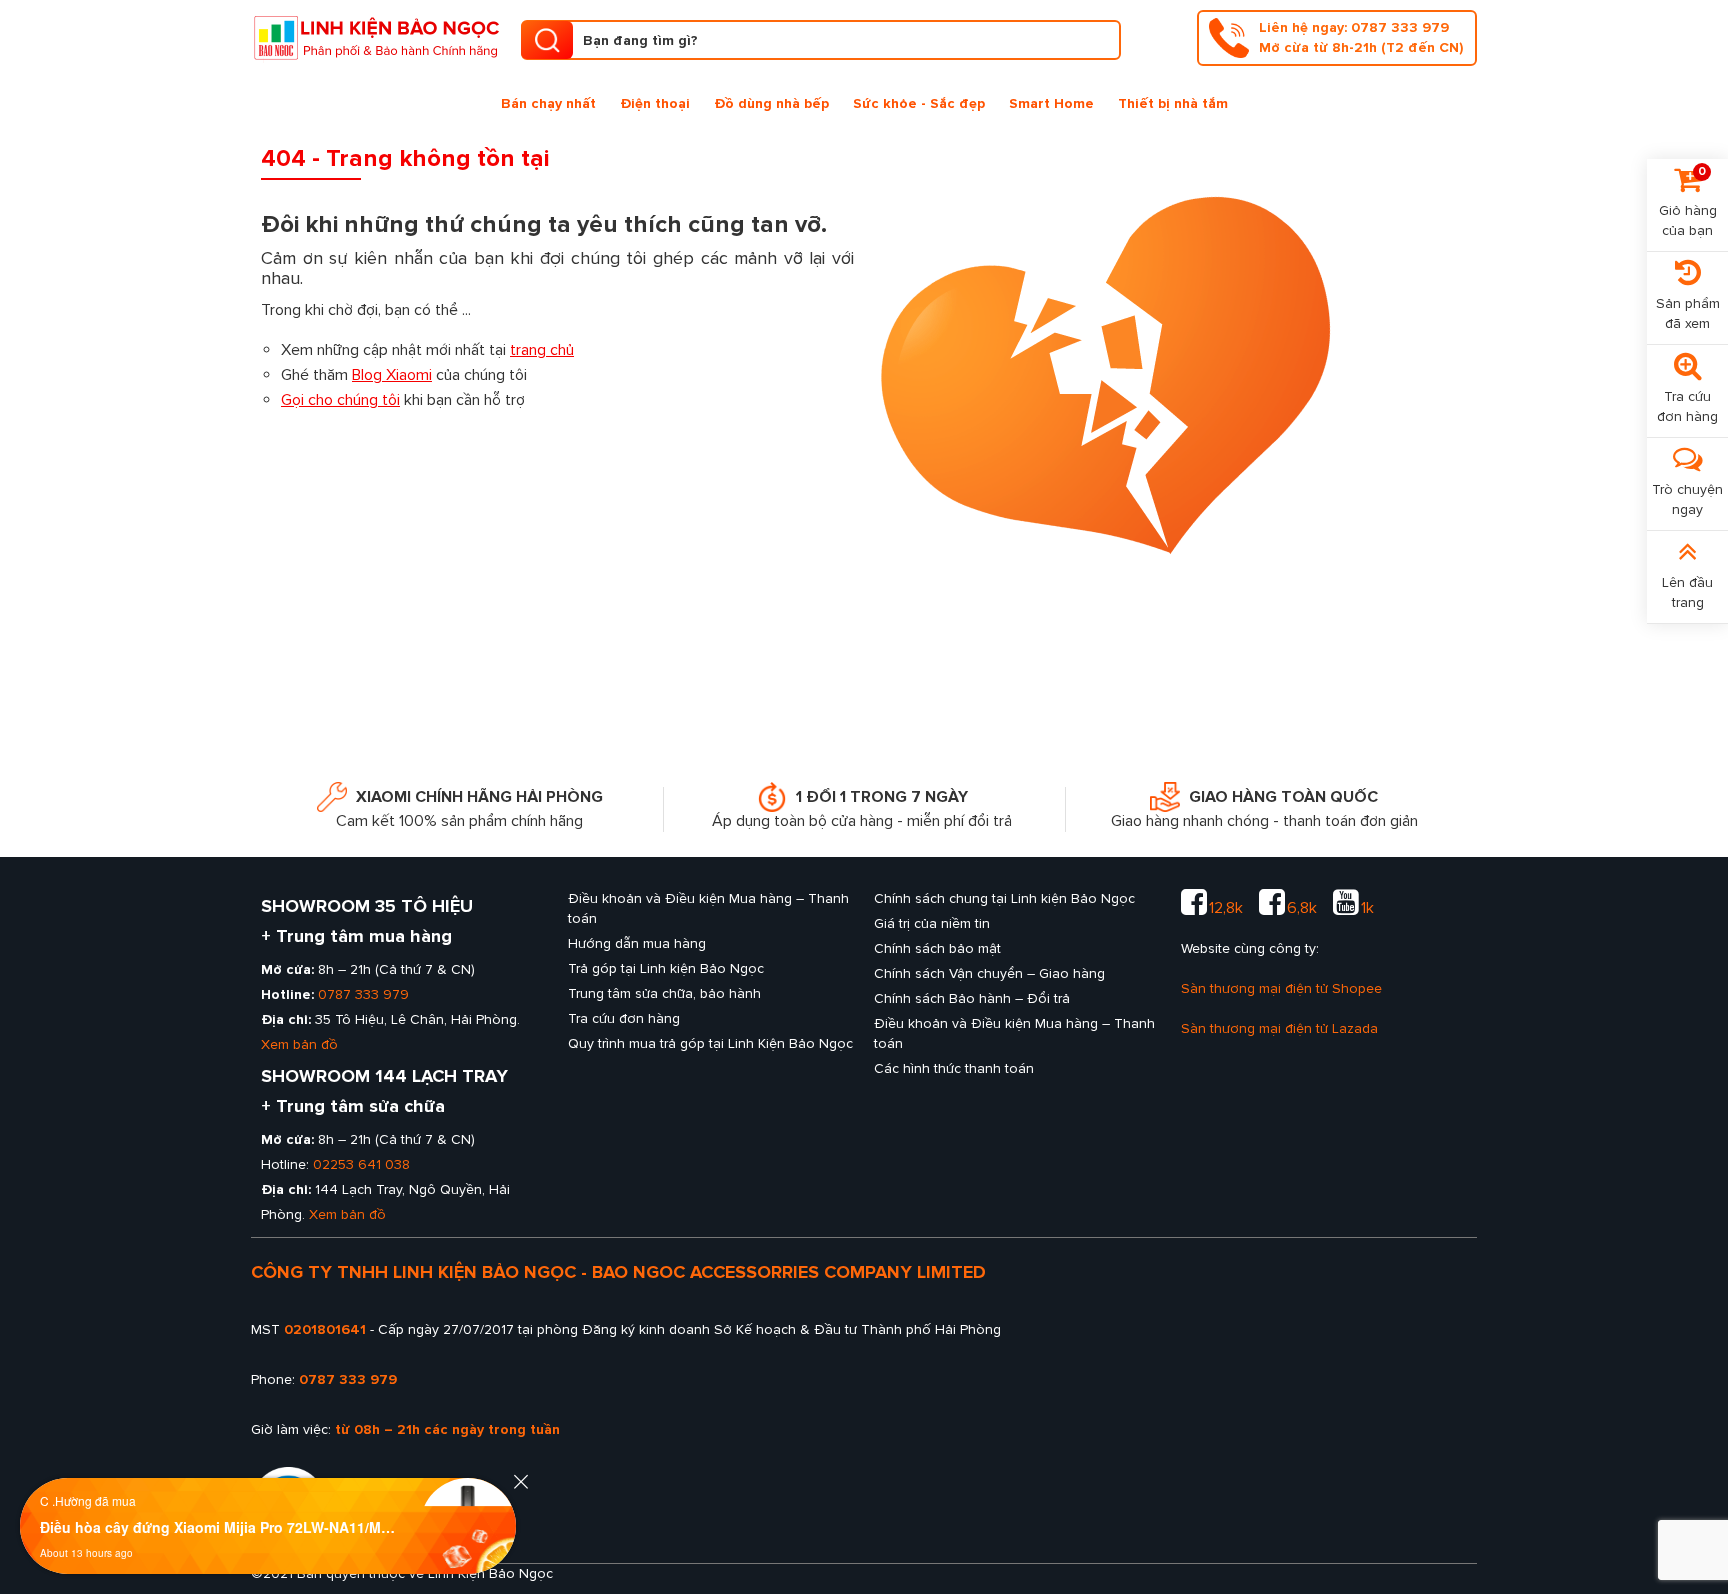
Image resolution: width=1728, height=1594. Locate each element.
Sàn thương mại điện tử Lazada (1279, 1028)
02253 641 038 (361, 1164)
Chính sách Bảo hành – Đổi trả (972, 998)
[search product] (547, 40)
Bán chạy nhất (548, 103)
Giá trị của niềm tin (932, 923)
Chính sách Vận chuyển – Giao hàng (989, 973)
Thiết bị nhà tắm (1173, 103)
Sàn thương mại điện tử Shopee (1281, 988)
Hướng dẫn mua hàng (637, 943)
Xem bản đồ (299, 1044)
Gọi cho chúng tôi (340, 400)
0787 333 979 (363, 994)
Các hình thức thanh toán (954, 1068)
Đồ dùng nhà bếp (771, 103)
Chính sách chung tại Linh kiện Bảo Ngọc (1004, 898)
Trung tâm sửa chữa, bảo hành (664, 993)
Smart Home (1051, 103)
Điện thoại (655, 103)
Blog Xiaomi (392, 375)
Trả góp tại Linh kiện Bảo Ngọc (666, 968)
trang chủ (542, 350)
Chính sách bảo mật (937, 948)
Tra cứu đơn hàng (624, 1018)
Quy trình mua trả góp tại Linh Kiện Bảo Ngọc (710, 1043)
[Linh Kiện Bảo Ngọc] (376, 35)
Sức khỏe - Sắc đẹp (919, 103)
